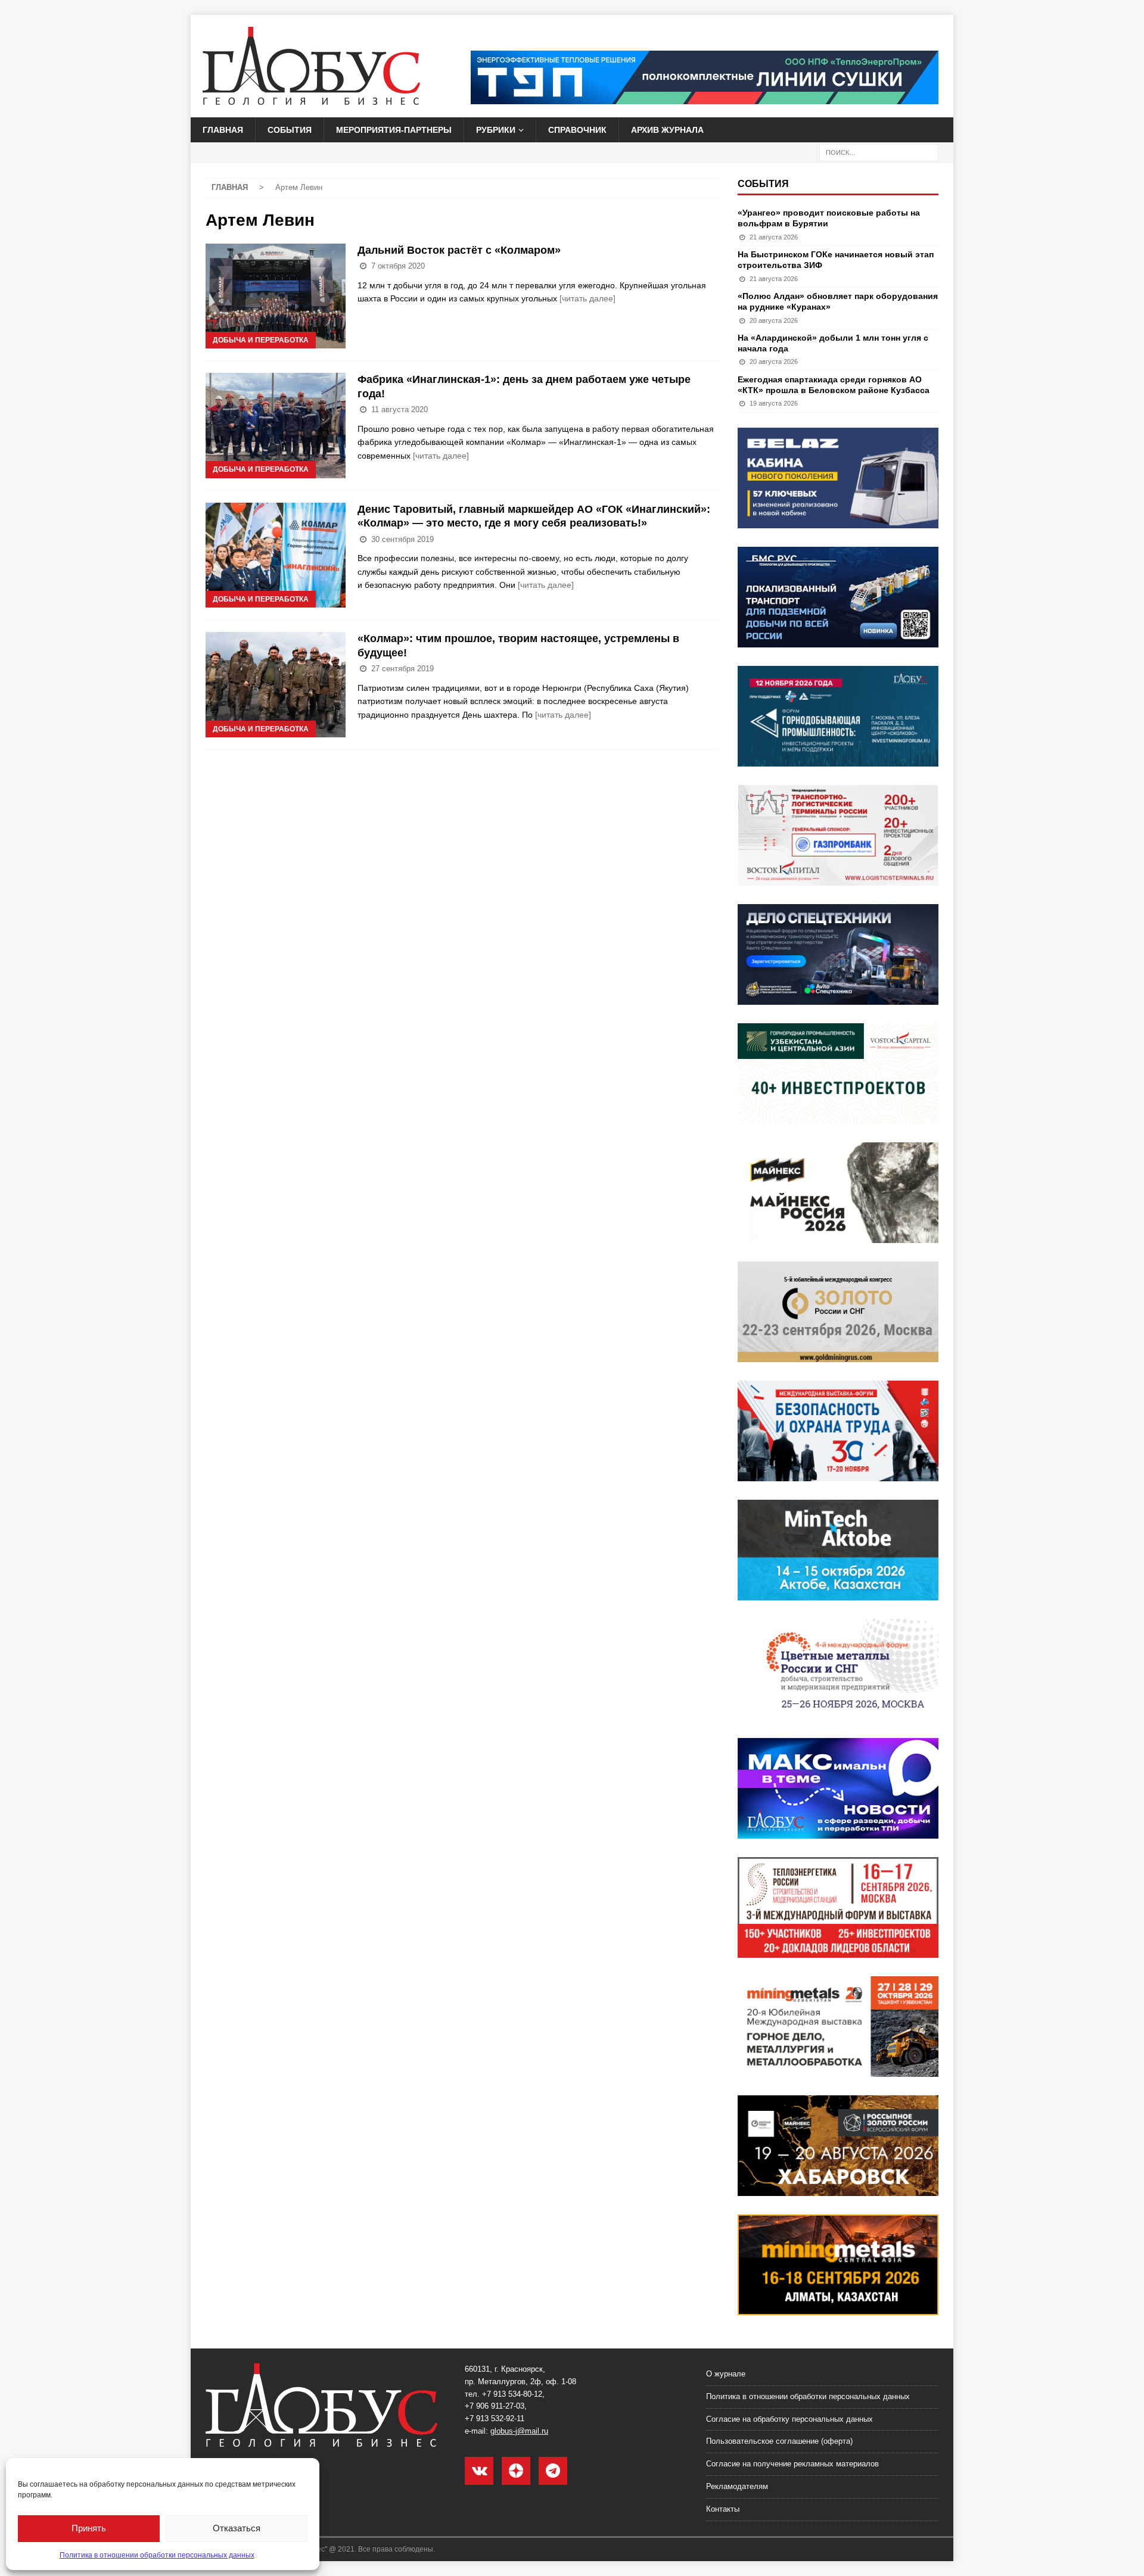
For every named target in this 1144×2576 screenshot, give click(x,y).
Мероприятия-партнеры (394, 130)
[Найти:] (879, 152)
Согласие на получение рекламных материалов (792, 2464)
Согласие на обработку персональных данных (789, 2419)
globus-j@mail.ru (519, 2431)
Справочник (577, 130)
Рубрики (496, 130)
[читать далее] (587, 298)
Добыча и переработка (261, 340)
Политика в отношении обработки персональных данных (157, 2555)
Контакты (723, 2509)
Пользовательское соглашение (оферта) (779, 2441)
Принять (89, 2528)
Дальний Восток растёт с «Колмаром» (459, 250)
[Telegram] (553, 2471)
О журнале (726, 2374)
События (290, 130)
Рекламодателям (737, 2486)
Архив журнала (667, 130)
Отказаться (237, 2528)
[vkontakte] (479, 2471)
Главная (223, 130)
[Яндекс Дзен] (516, 2471)
